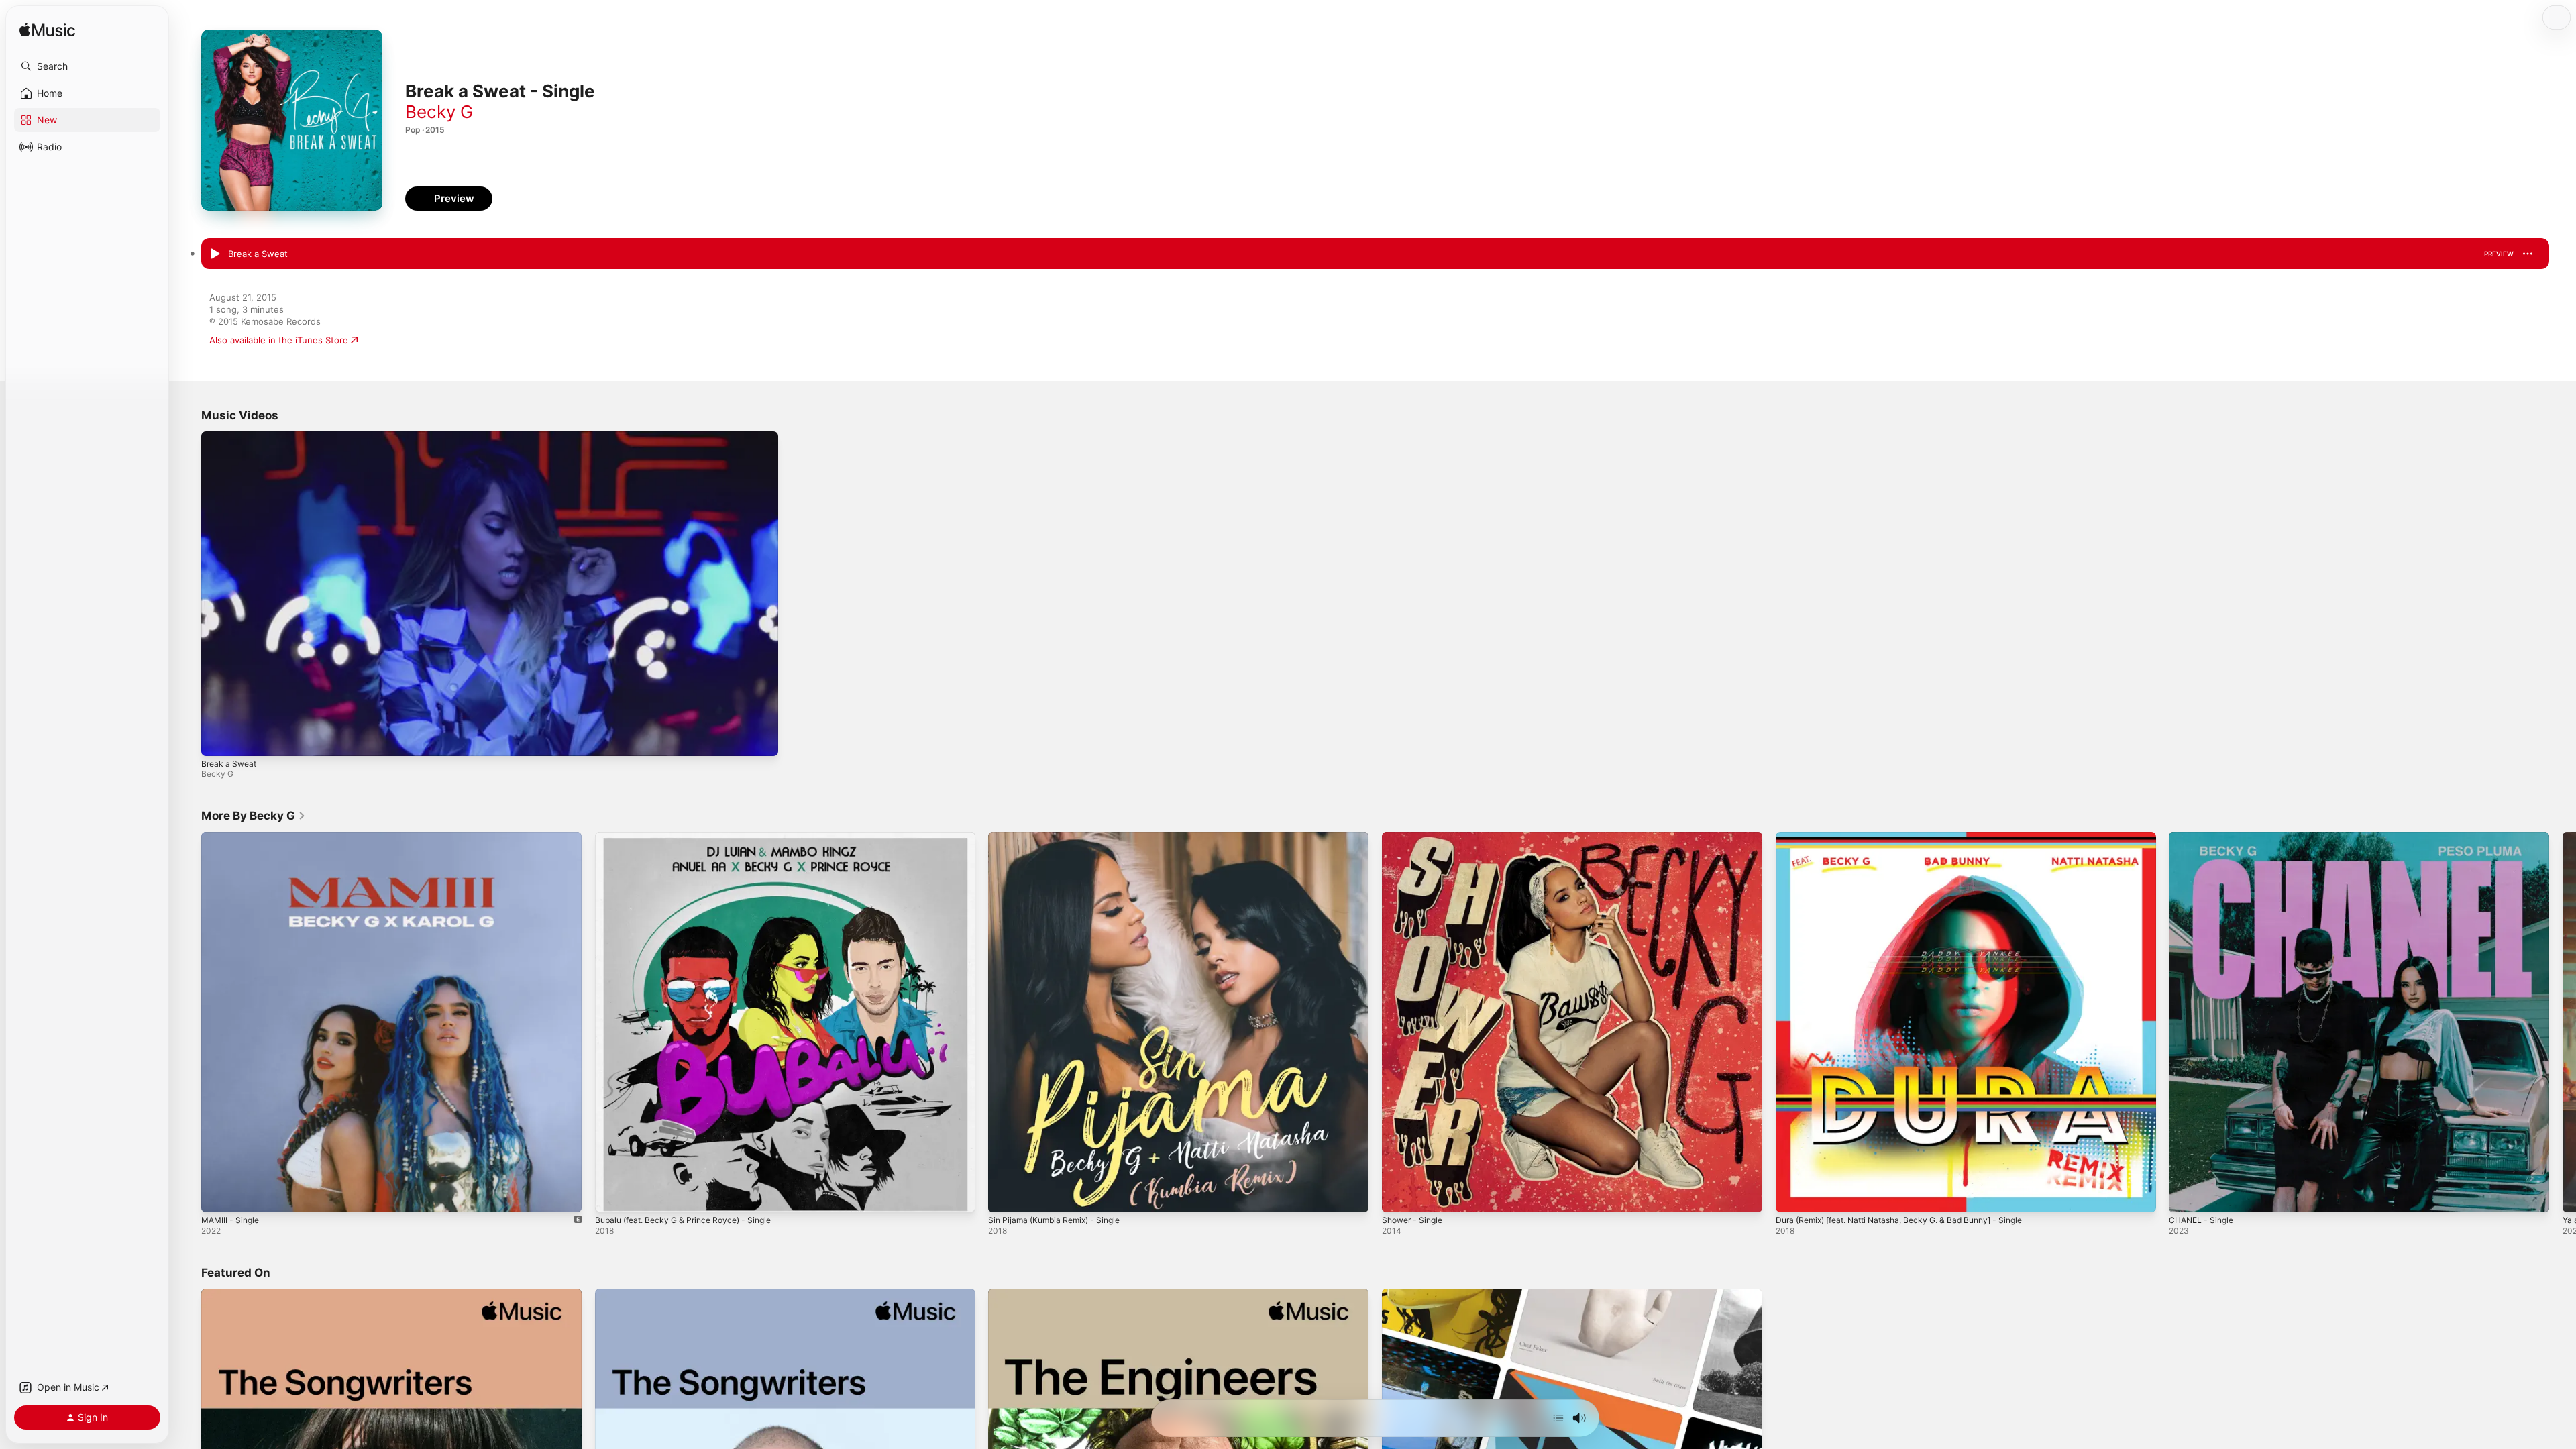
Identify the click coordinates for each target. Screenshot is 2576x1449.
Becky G (439, 112)
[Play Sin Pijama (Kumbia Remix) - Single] (1005, 1195)
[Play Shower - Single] (1399, 1195)
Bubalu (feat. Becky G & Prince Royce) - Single (692, 837)
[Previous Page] (188, 1022)
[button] (87, 66)
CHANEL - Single (2204, 837)
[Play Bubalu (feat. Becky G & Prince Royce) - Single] (612, 1195)
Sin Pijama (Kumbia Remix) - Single (1060, 837)
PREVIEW (2499, 254)
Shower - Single (1415, 837)
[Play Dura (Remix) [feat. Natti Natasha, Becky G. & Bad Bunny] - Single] (1792, 1195)
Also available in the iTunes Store (279, 340)
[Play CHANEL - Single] (2186, 1195)
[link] (254, 816)
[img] (47, 31)
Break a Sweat (229, 764)
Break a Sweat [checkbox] (258, 254)
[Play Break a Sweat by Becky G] (215, 254)
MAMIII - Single (233, 837)
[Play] (218, 739)
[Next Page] (2563, 1022)
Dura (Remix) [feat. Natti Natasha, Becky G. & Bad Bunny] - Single (1913, 837)
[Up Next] (1558, 1418)
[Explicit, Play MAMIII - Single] (218, 1195)
